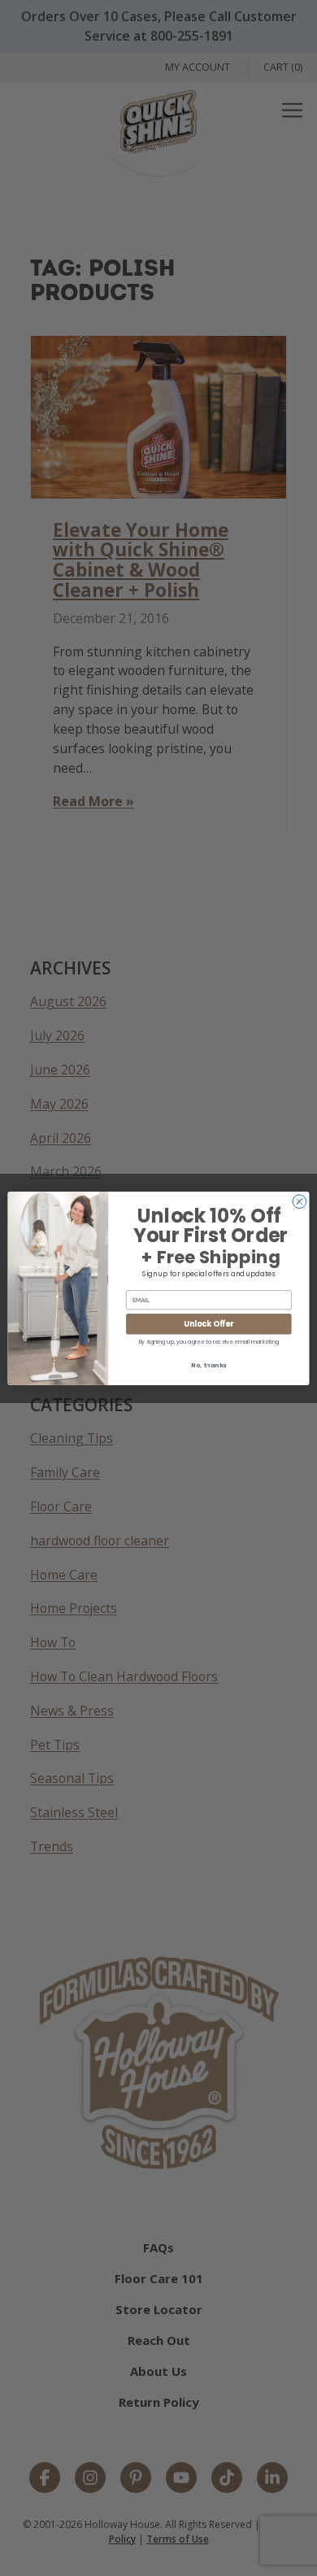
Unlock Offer (208, 1324)
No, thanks (209, 1365)
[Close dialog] (300, 1201)
